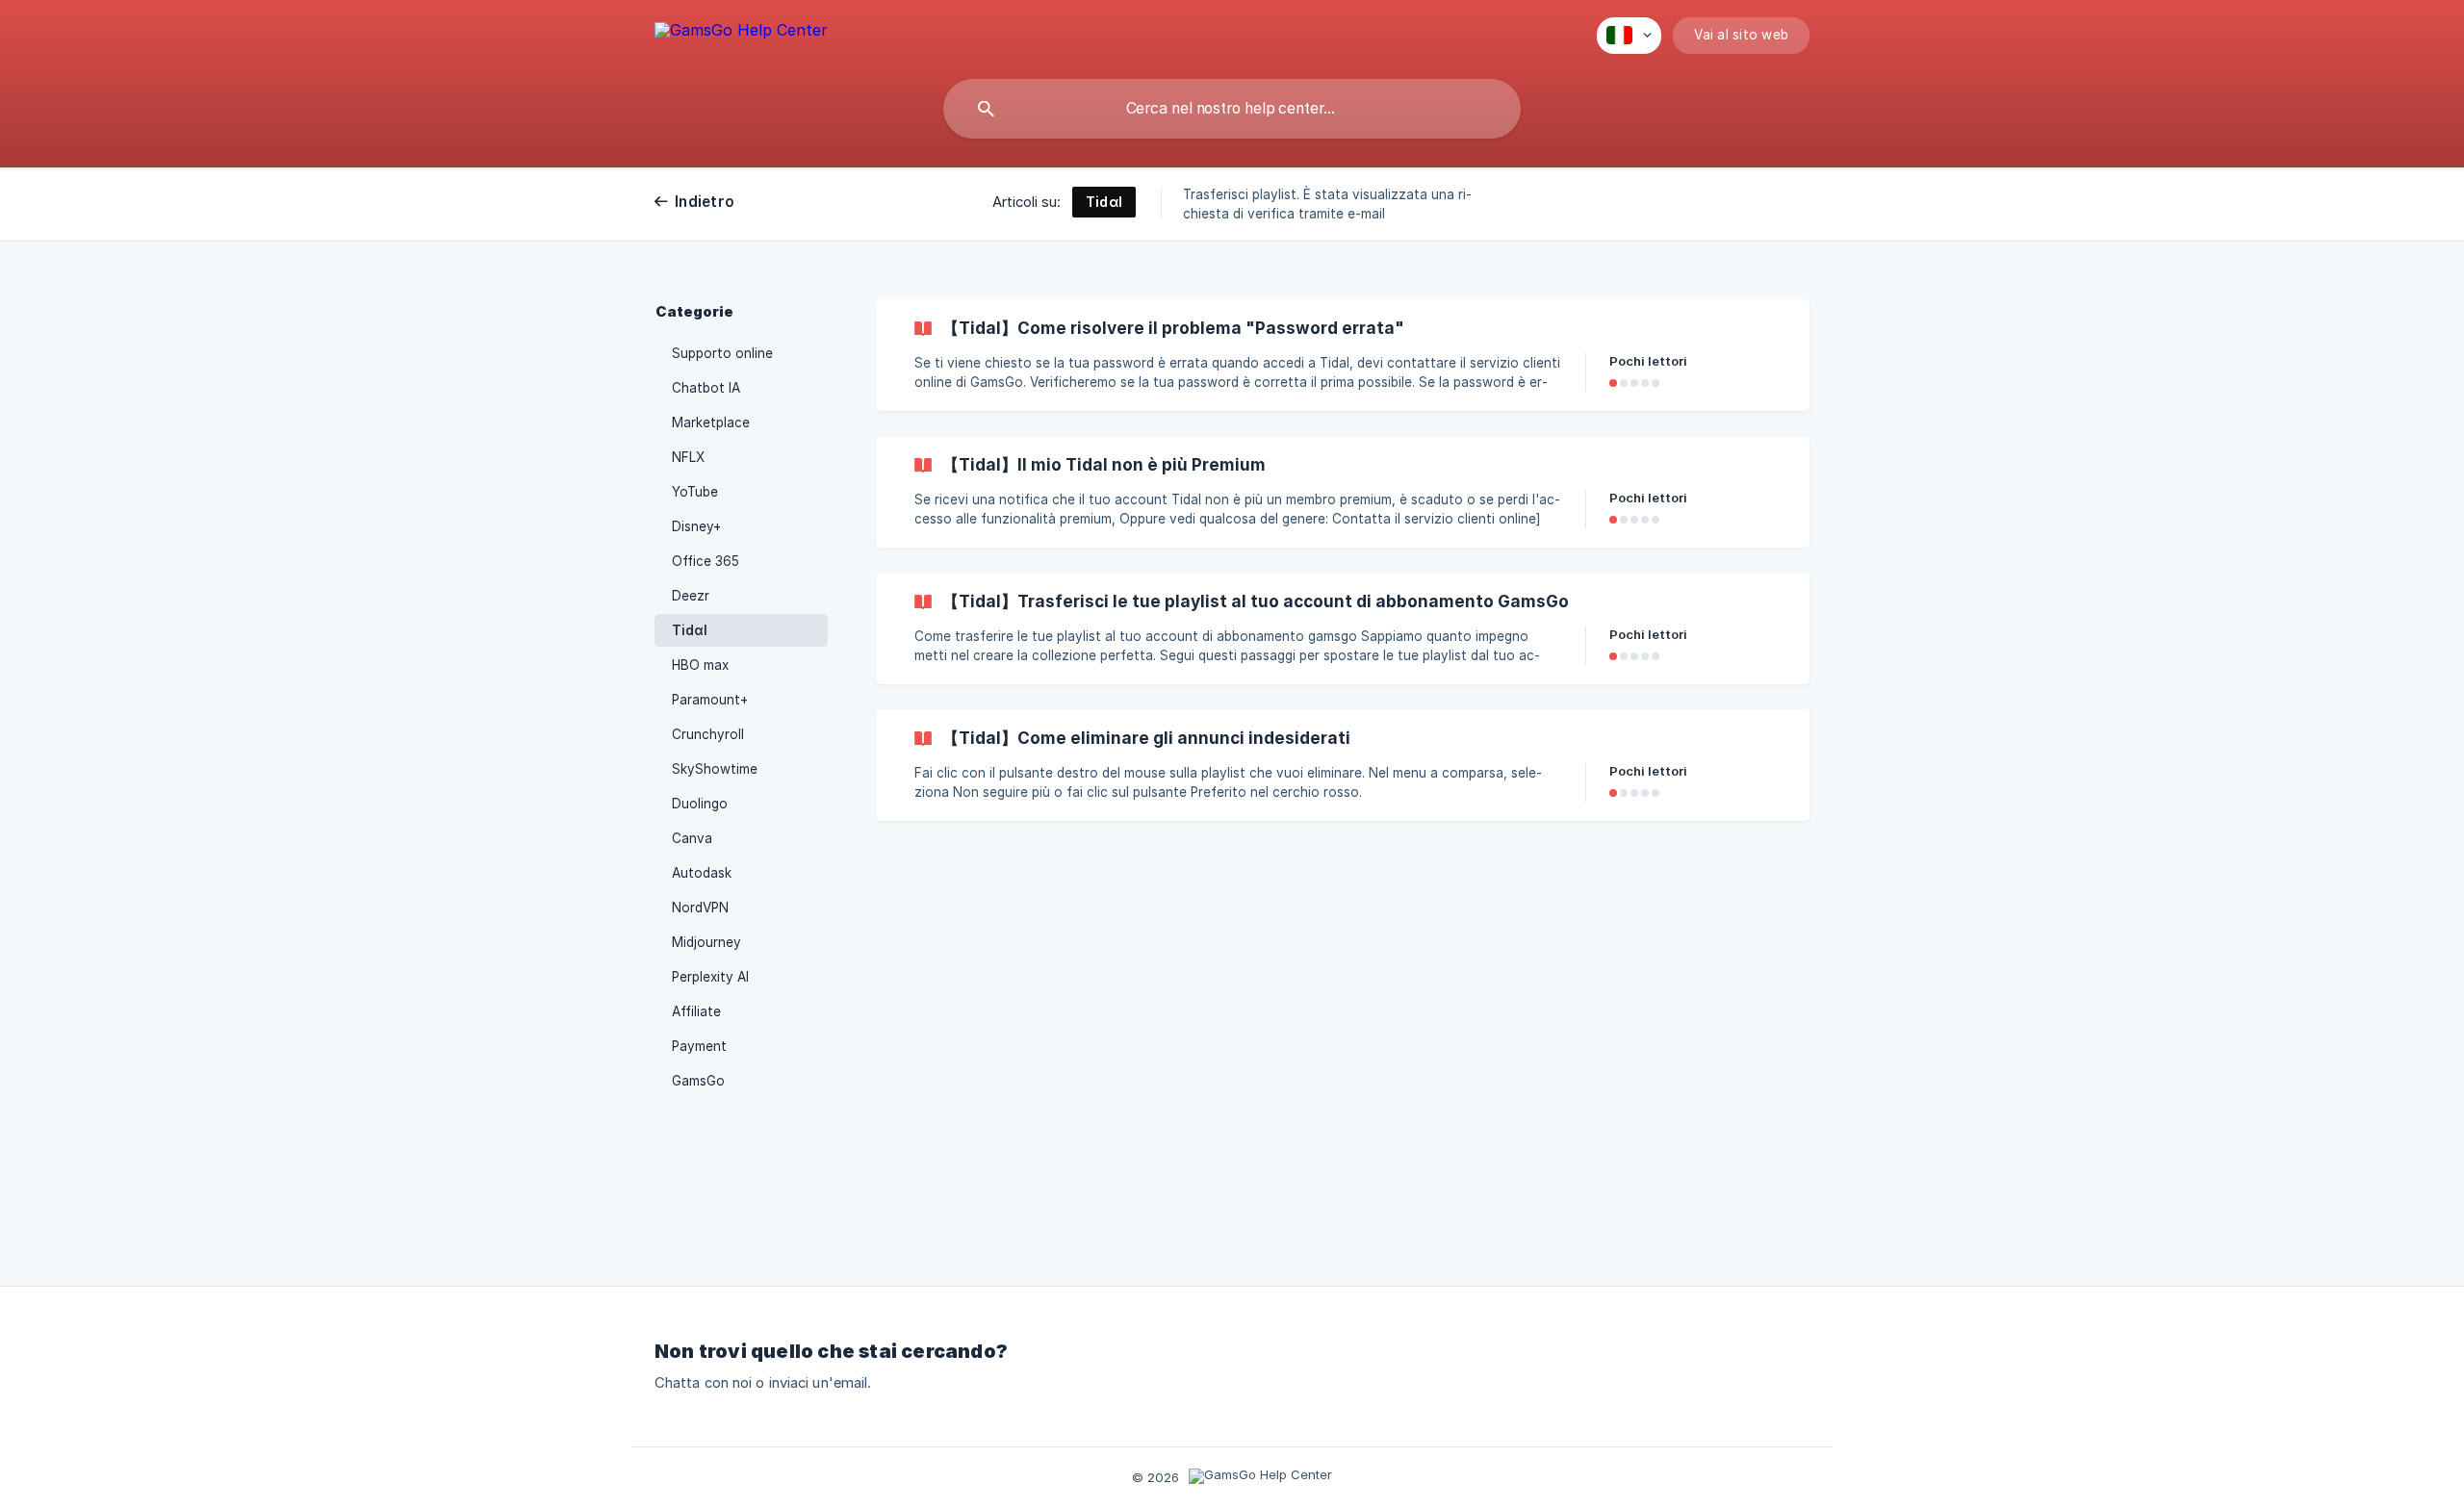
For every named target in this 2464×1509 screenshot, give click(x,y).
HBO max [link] (700, 665)
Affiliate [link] (696, 1011)
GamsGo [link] (698, 1081)
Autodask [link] (702, 873)
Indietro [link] (705, 202)
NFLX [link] (688, 457)
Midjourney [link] (706, 942)
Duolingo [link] (700, 804)
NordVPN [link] (700, 908)
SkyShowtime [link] (715, 769)
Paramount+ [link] (710, 700)
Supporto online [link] (722, 353)
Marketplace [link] (711, 422)
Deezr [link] (691, 596)
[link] (1343, 355)
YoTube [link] (695, 492)
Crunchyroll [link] (708, 734)
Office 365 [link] (706, 561)
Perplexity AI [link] (710, 977)
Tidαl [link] (690, 630)
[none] (741, 33)
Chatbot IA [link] (706, 388)
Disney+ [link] (696, 526)
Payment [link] (699, 1046)
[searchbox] (1232, 109)
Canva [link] (692, 838)
